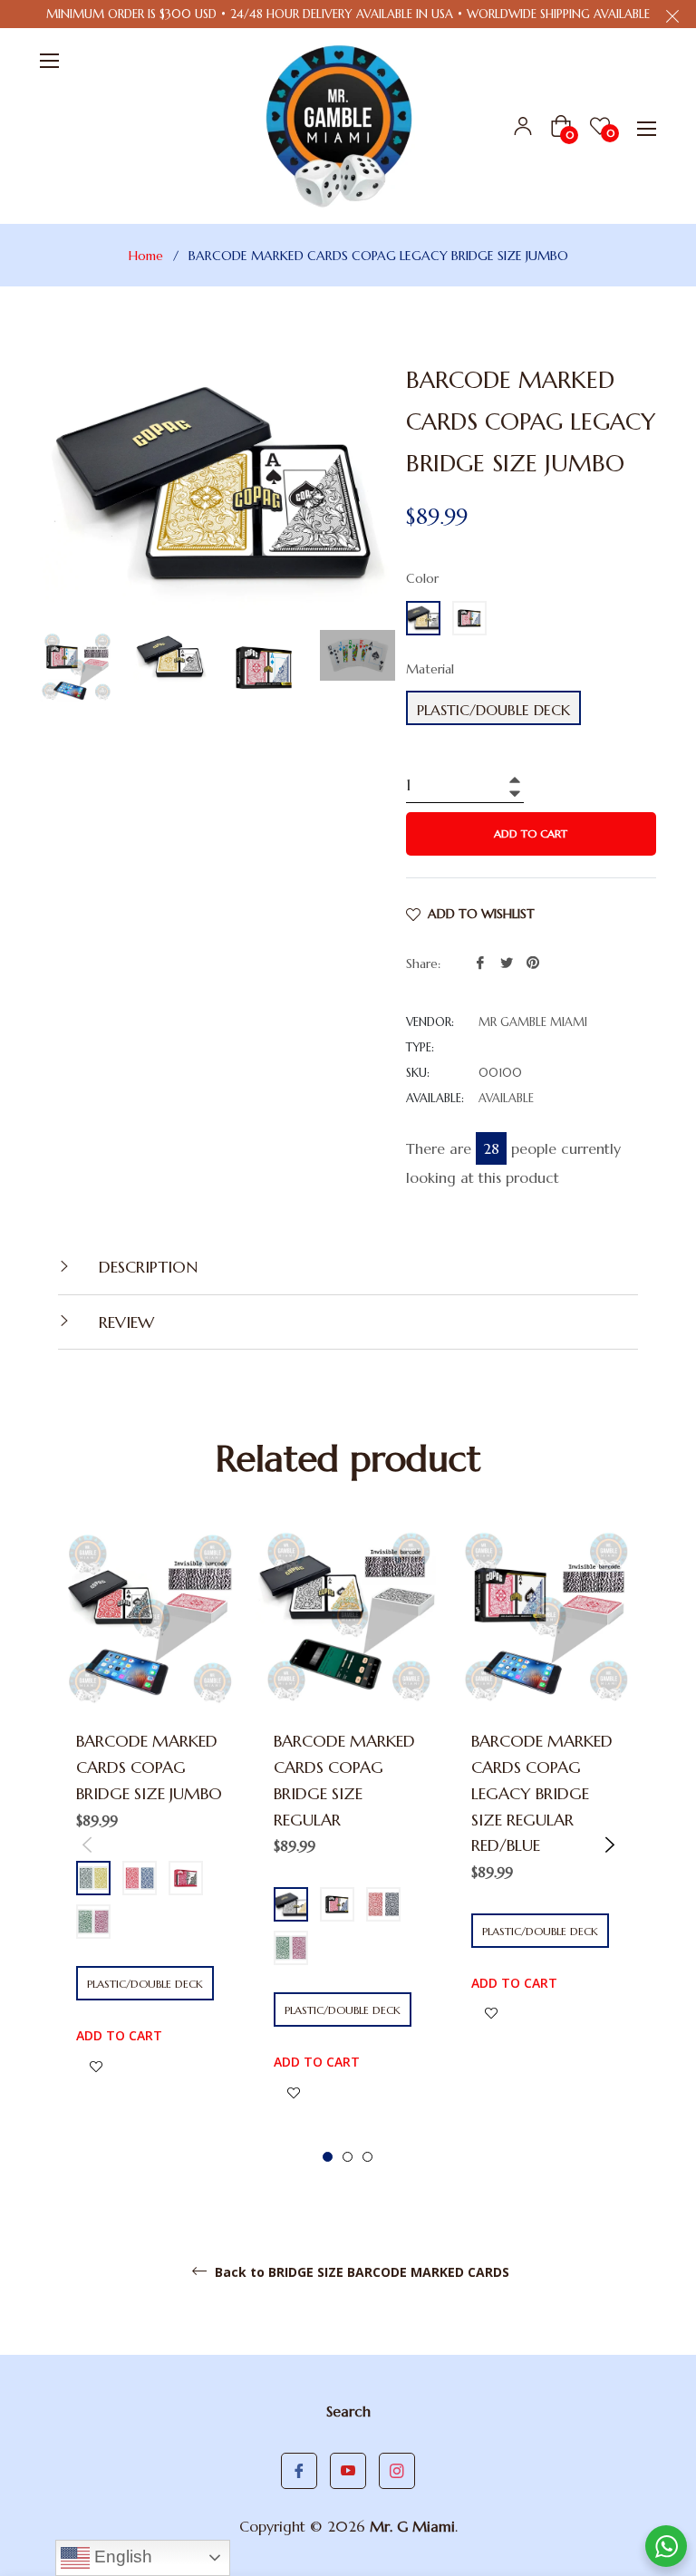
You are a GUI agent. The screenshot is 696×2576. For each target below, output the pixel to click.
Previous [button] (87, 1844)
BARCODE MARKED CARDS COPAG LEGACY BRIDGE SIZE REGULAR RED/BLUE (542, 1793)
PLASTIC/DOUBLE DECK (493, 710)
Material (430, 669)
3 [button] (367, 2157)
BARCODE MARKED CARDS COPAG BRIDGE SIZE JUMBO (149, 1767)
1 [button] (328, 2157)
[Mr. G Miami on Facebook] (299, 2471)
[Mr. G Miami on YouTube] (348, 2471)
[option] (151, 1831)
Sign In (523, 126)
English (121, 2557)
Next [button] (609, 1844)
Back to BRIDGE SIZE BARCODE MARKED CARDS (360, 2272)
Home (146, 256)
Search (348, 2411)
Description (146, 1267)
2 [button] (348, 2157)
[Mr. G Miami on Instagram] (397, 2471)
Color (422, 578)
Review (124, 1322)
